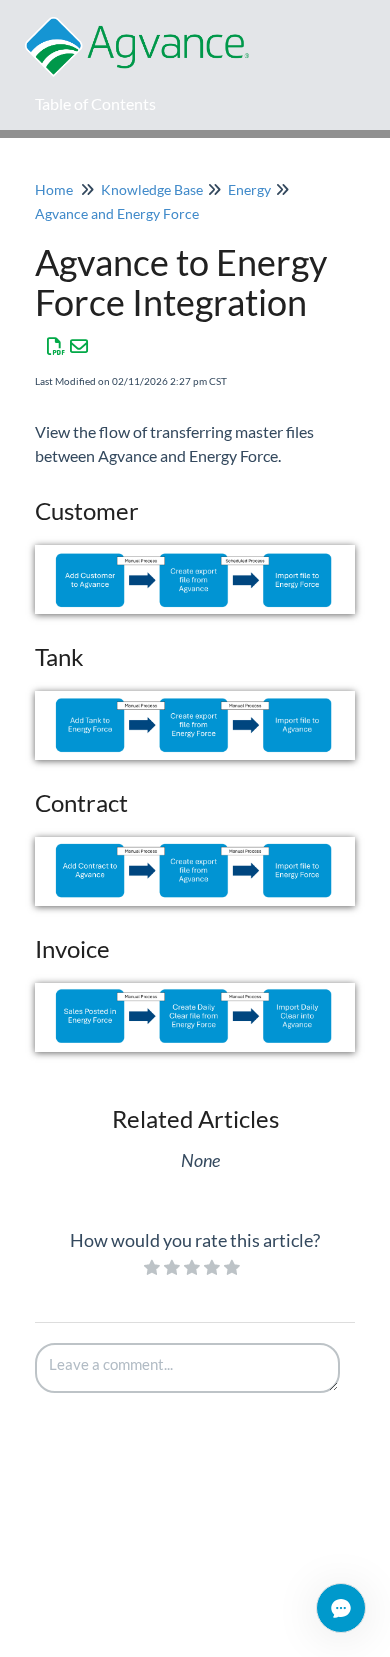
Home (54, 189)
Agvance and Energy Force (117, 213)
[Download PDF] (56, 346)
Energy (249, 189)
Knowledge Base (152, 189)
